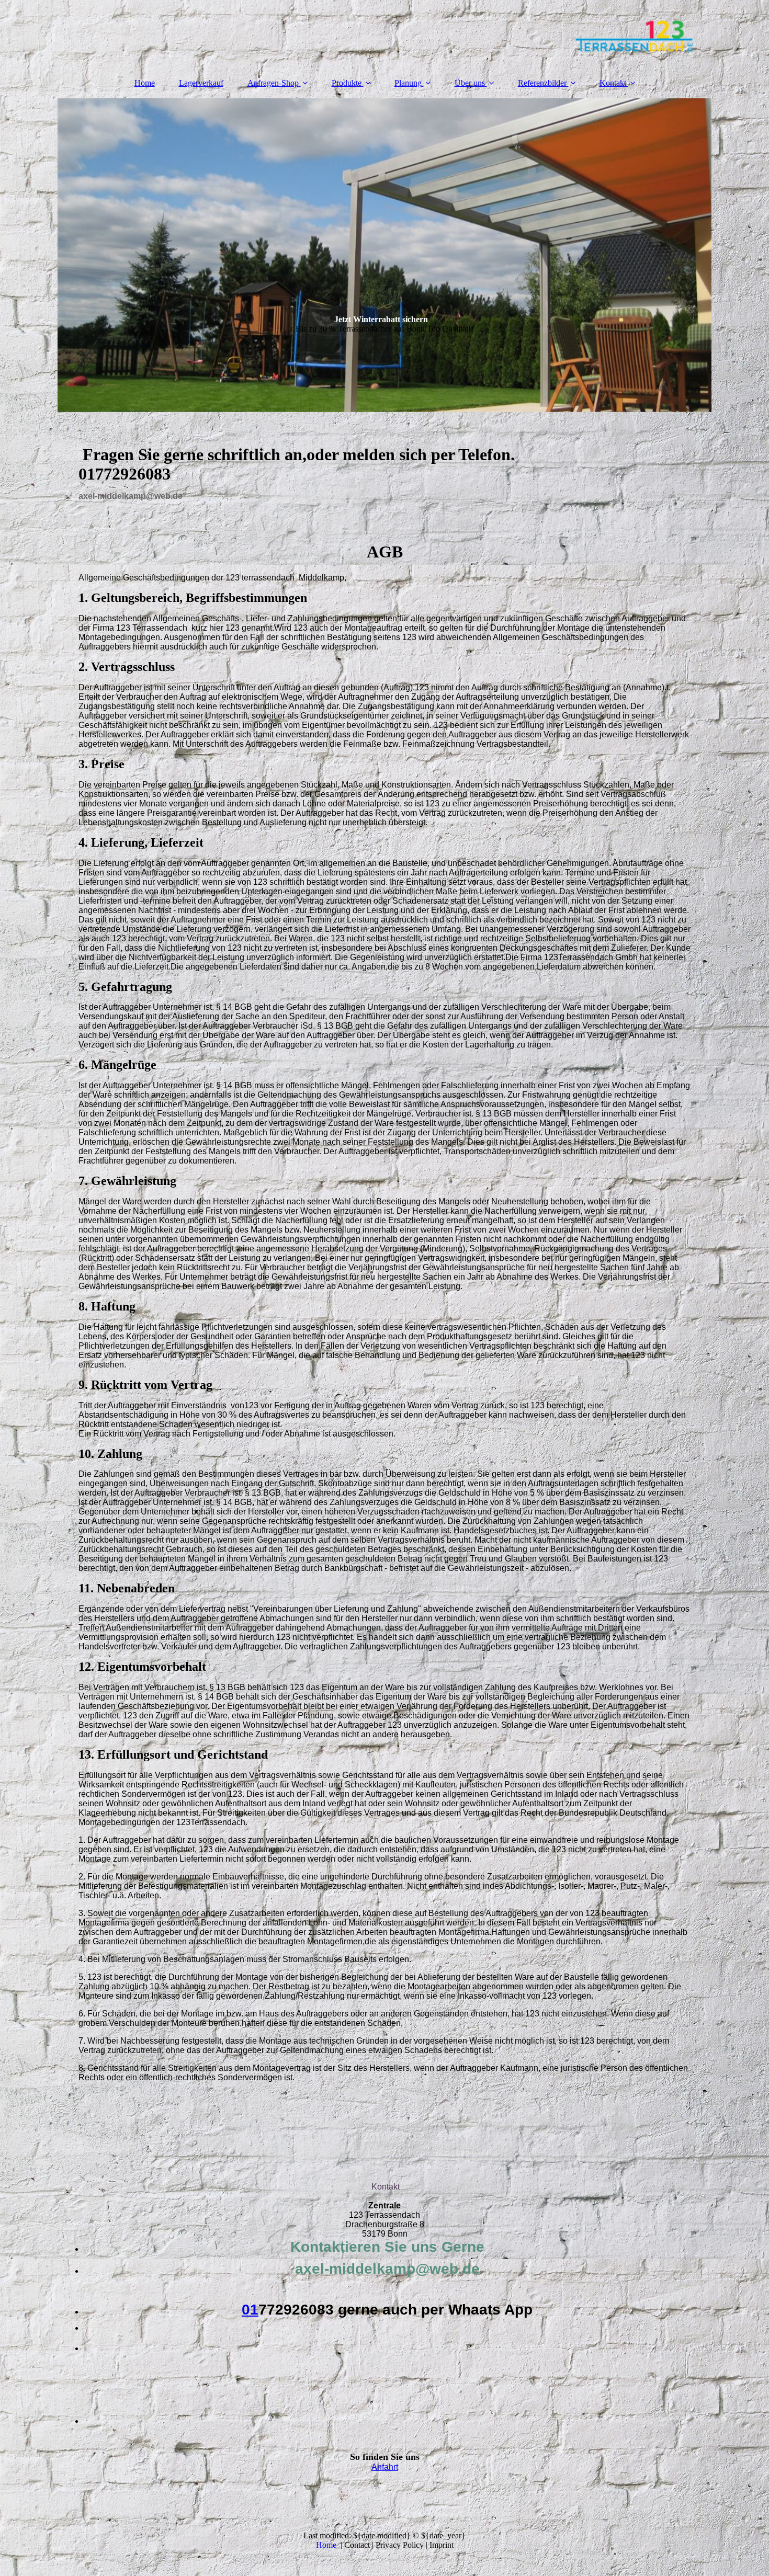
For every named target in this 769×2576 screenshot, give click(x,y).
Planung (408, 83)
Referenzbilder (542, 83)
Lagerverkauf (201, 83)
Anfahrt (385, 2467)
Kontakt (613, 83)
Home (145, 83)
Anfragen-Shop (273, 83)
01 (250, 2310)
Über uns (470, 83)
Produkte (347, 83)
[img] (384, 34)
